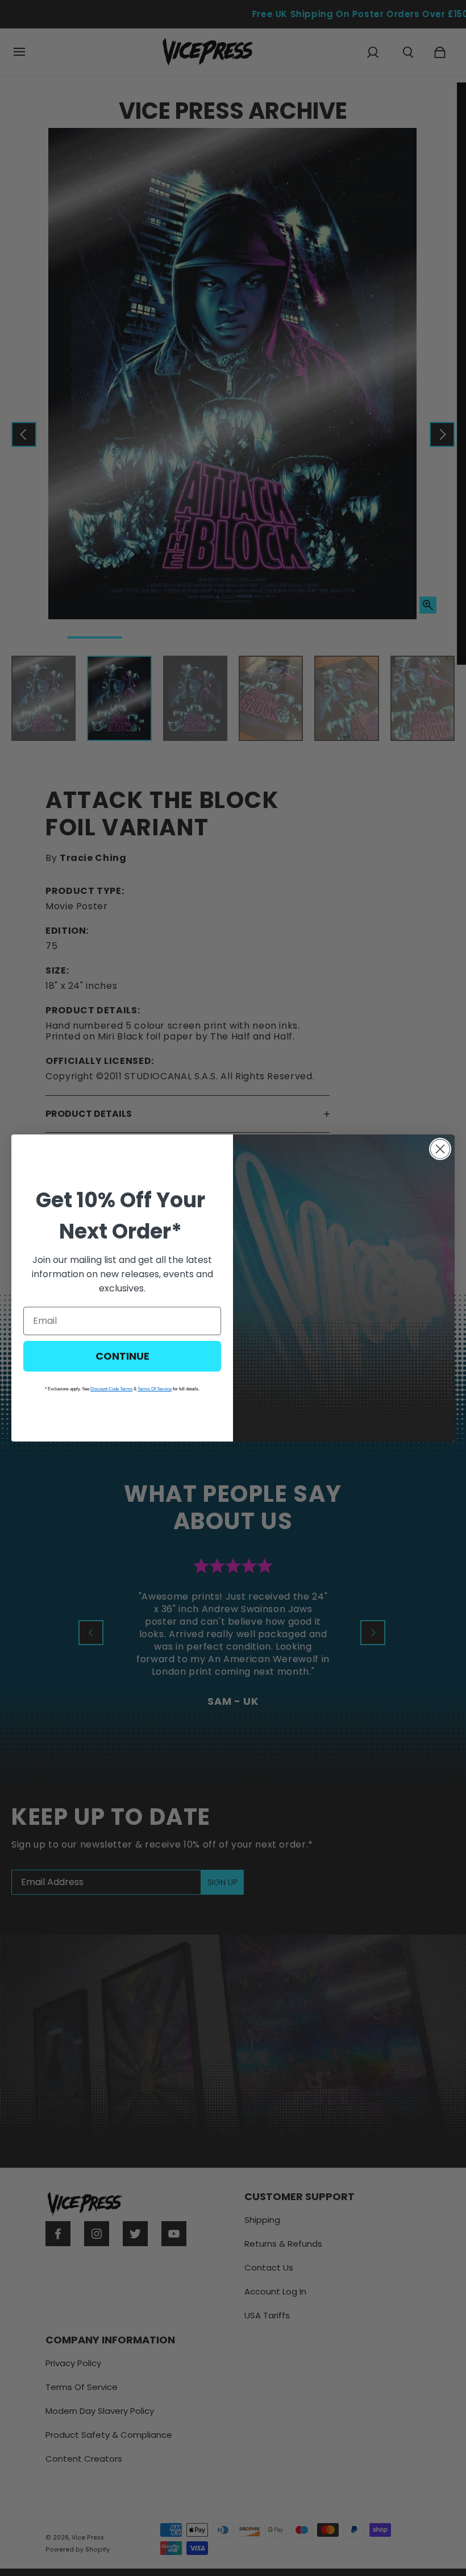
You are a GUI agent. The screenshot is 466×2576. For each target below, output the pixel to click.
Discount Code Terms (111, 1389)
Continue (122, 1356)
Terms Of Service (155, 1389)
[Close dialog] (440, 1149)
